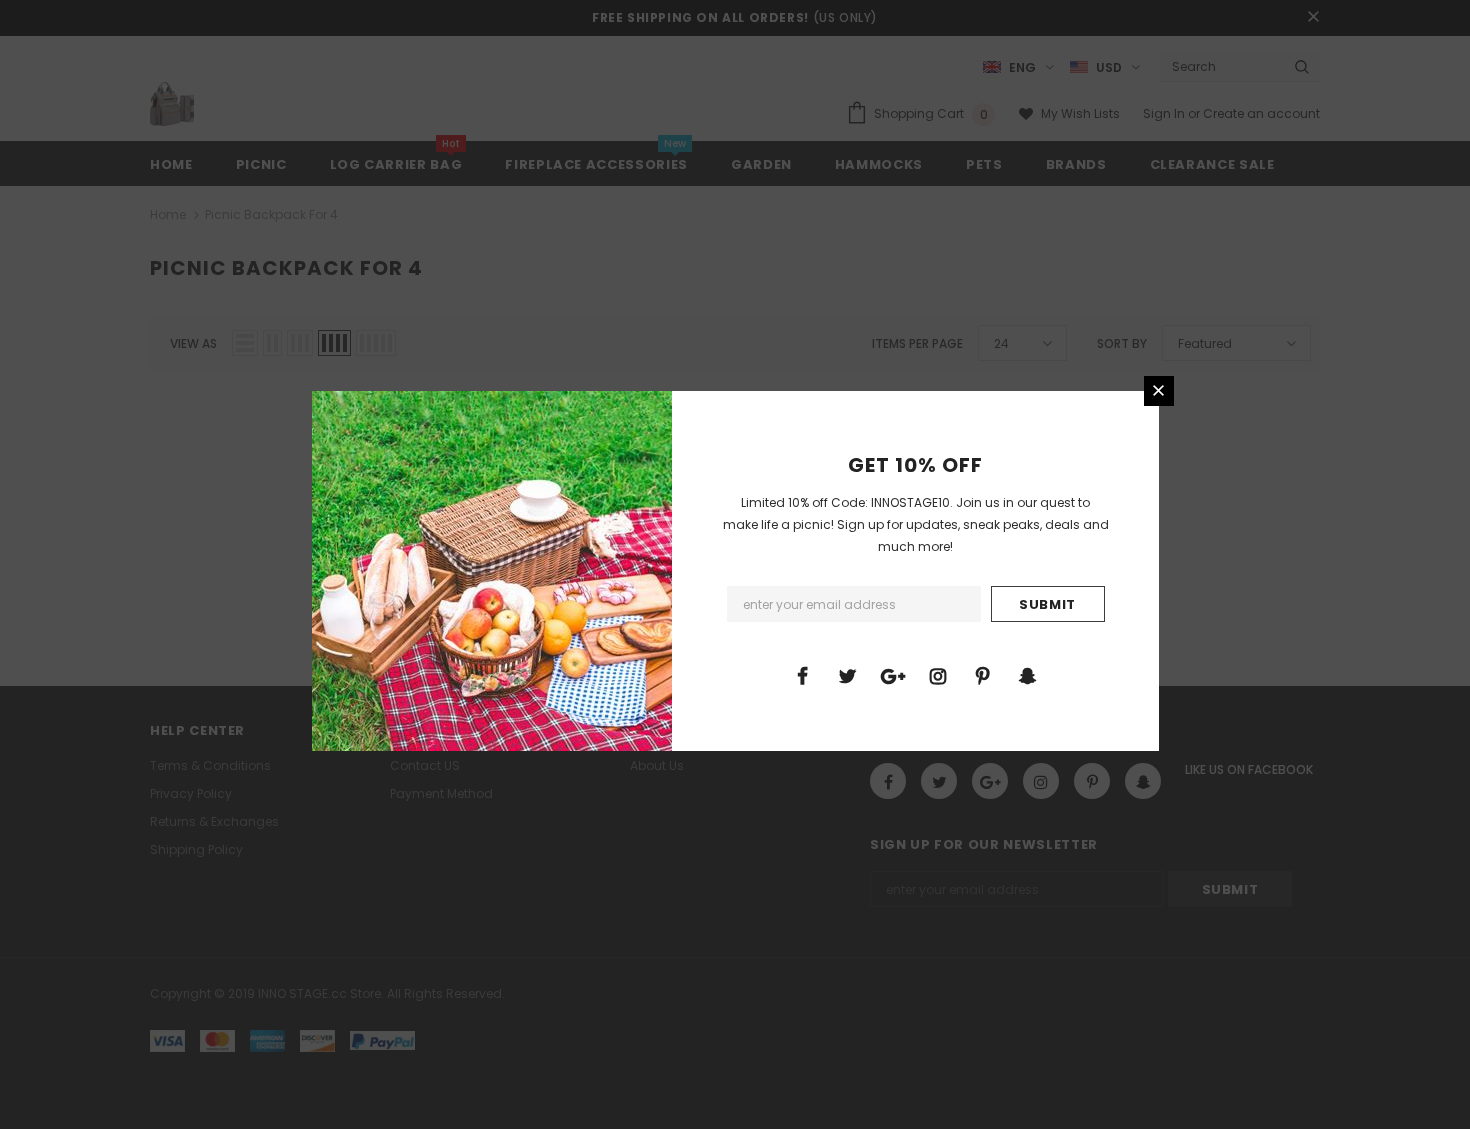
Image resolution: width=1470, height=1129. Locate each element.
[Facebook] (803, 675)
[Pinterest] (983, 675)
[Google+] (893, 675)
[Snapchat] (1028, 675)
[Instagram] (938, 675)
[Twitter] (848, 675)
